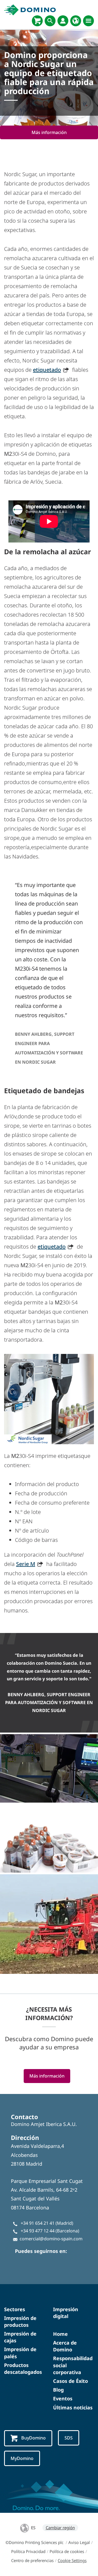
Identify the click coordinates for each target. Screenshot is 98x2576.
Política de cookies (67, 2551)
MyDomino (22, 2458)
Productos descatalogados (23, 2368)
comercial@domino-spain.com (51, 2239)
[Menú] (88, 21)
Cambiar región (60, 2528)
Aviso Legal (79, 2542)
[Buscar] (50, 21)
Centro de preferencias (32, 2560)
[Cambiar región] (76, 21)
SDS (69, 2438)
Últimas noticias (73, 2407)
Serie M (26, 1564)
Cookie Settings (72, 2560)
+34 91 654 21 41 (38, 2223)
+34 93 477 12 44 (38, 2231)
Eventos (63, 2398)
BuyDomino (33, 2438)
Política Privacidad (28, 2551)
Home (60, 2334)
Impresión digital (66, 2313)
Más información (49, 132)
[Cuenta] (63, 21)
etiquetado (47, 370)
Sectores (15, 2309)
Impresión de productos (20, 2321)
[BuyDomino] (37, 21)
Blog (58, 2390)
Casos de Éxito (71, 2381)
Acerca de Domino (65, 2346)
